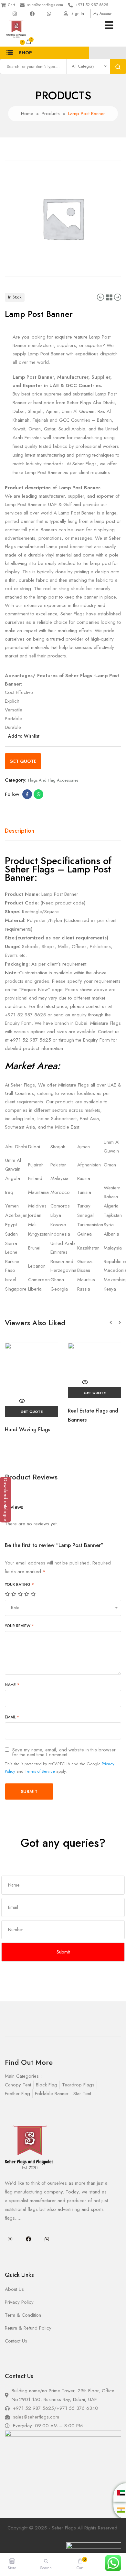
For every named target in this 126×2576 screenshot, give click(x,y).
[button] (114, 1323)
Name (12, 1685)
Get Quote (23, 761)
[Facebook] (28, 2239)
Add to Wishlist (24, 736)
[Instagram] (10, 2239)
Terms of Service (40, 1771)
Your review (19, 1626)
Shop (25, 53)
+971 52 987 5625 (92, 5)
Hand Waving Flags (27, 1429)
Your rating (19, 1585)
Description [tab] (20, 831)
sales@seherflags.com (45, 5)
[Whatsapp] (47, 2239)
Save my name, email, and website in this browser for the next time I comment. (64, 1752)
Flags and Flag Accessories (53, 780)
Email (12, 1717)
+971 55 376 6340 (77, 2408)
